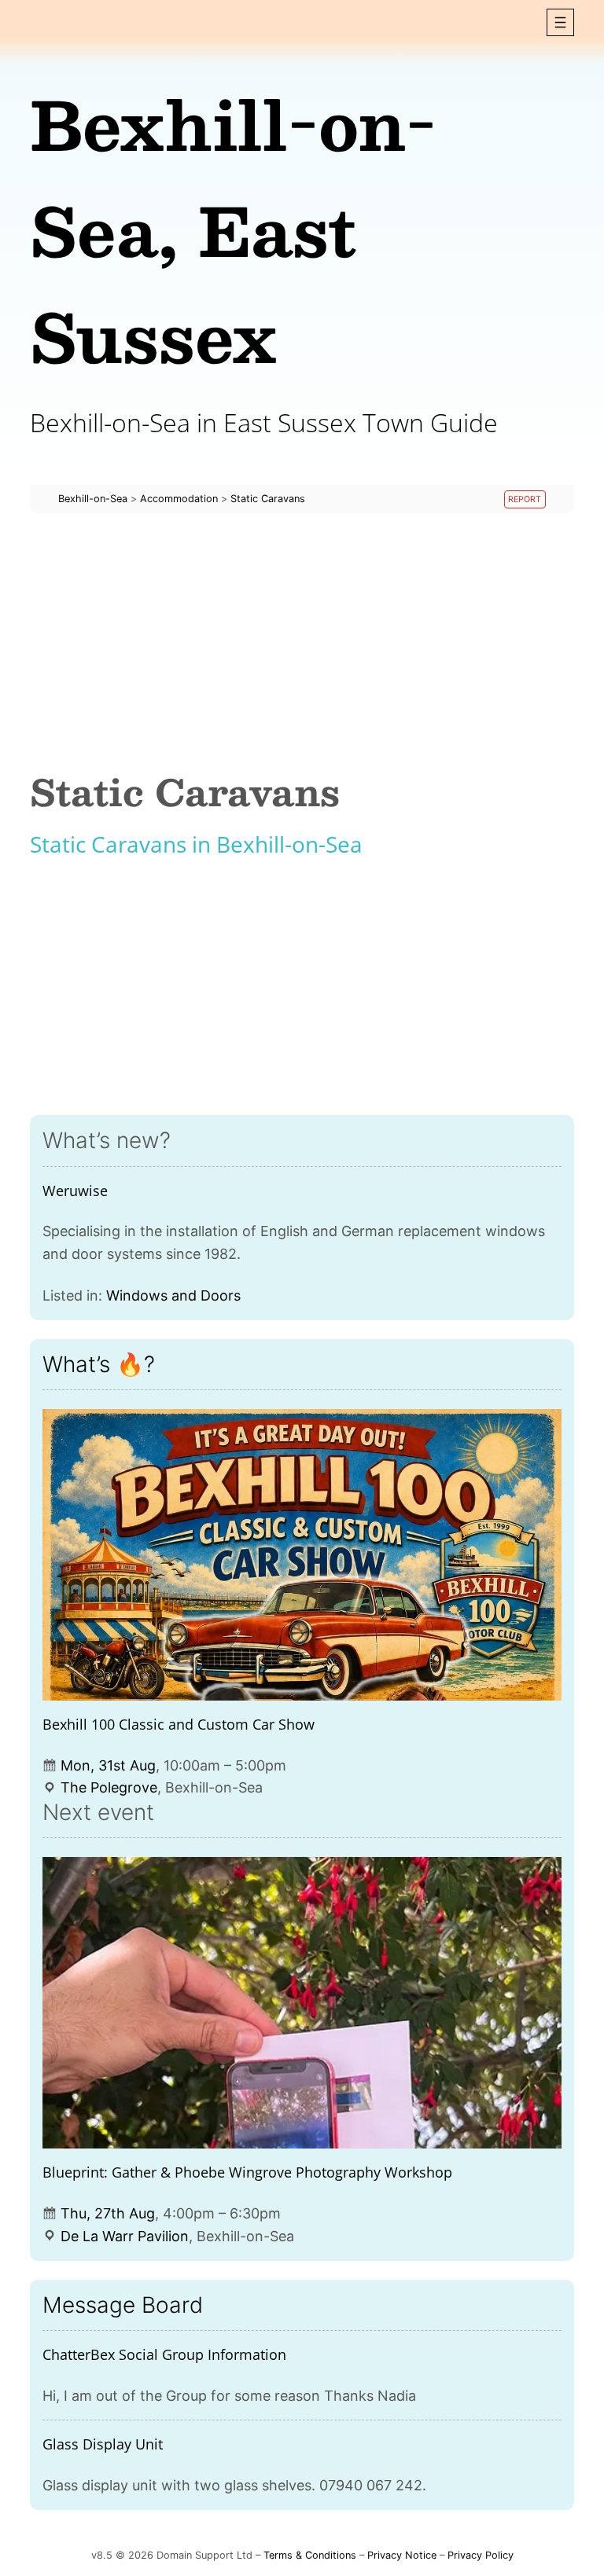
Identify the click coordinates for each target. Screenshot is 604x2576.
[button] (560, 22)
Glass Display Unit (103, 2444)
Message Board (123, 2305)
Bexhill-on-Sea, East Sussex (233, 229)
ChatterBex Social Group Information (164, 2354)
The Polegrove (109, 1787)
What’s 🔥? (99, 1364)
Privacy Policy (481, 2555)
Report (525, 499)
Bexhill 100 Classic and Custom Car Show (179, 1724)
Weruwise (75, 1191)
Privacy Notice (402, 2555)
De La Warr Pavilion (125, 2236)
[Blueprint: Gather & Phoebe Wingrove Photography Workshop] (302, 2003)
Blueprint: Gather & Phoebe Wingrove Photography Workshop (247, 2172)
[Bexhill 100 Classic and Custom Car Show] (302, 1555)
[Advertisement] (302, 642)
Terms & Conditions (310, 2555)
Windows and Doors (173, 1295)
